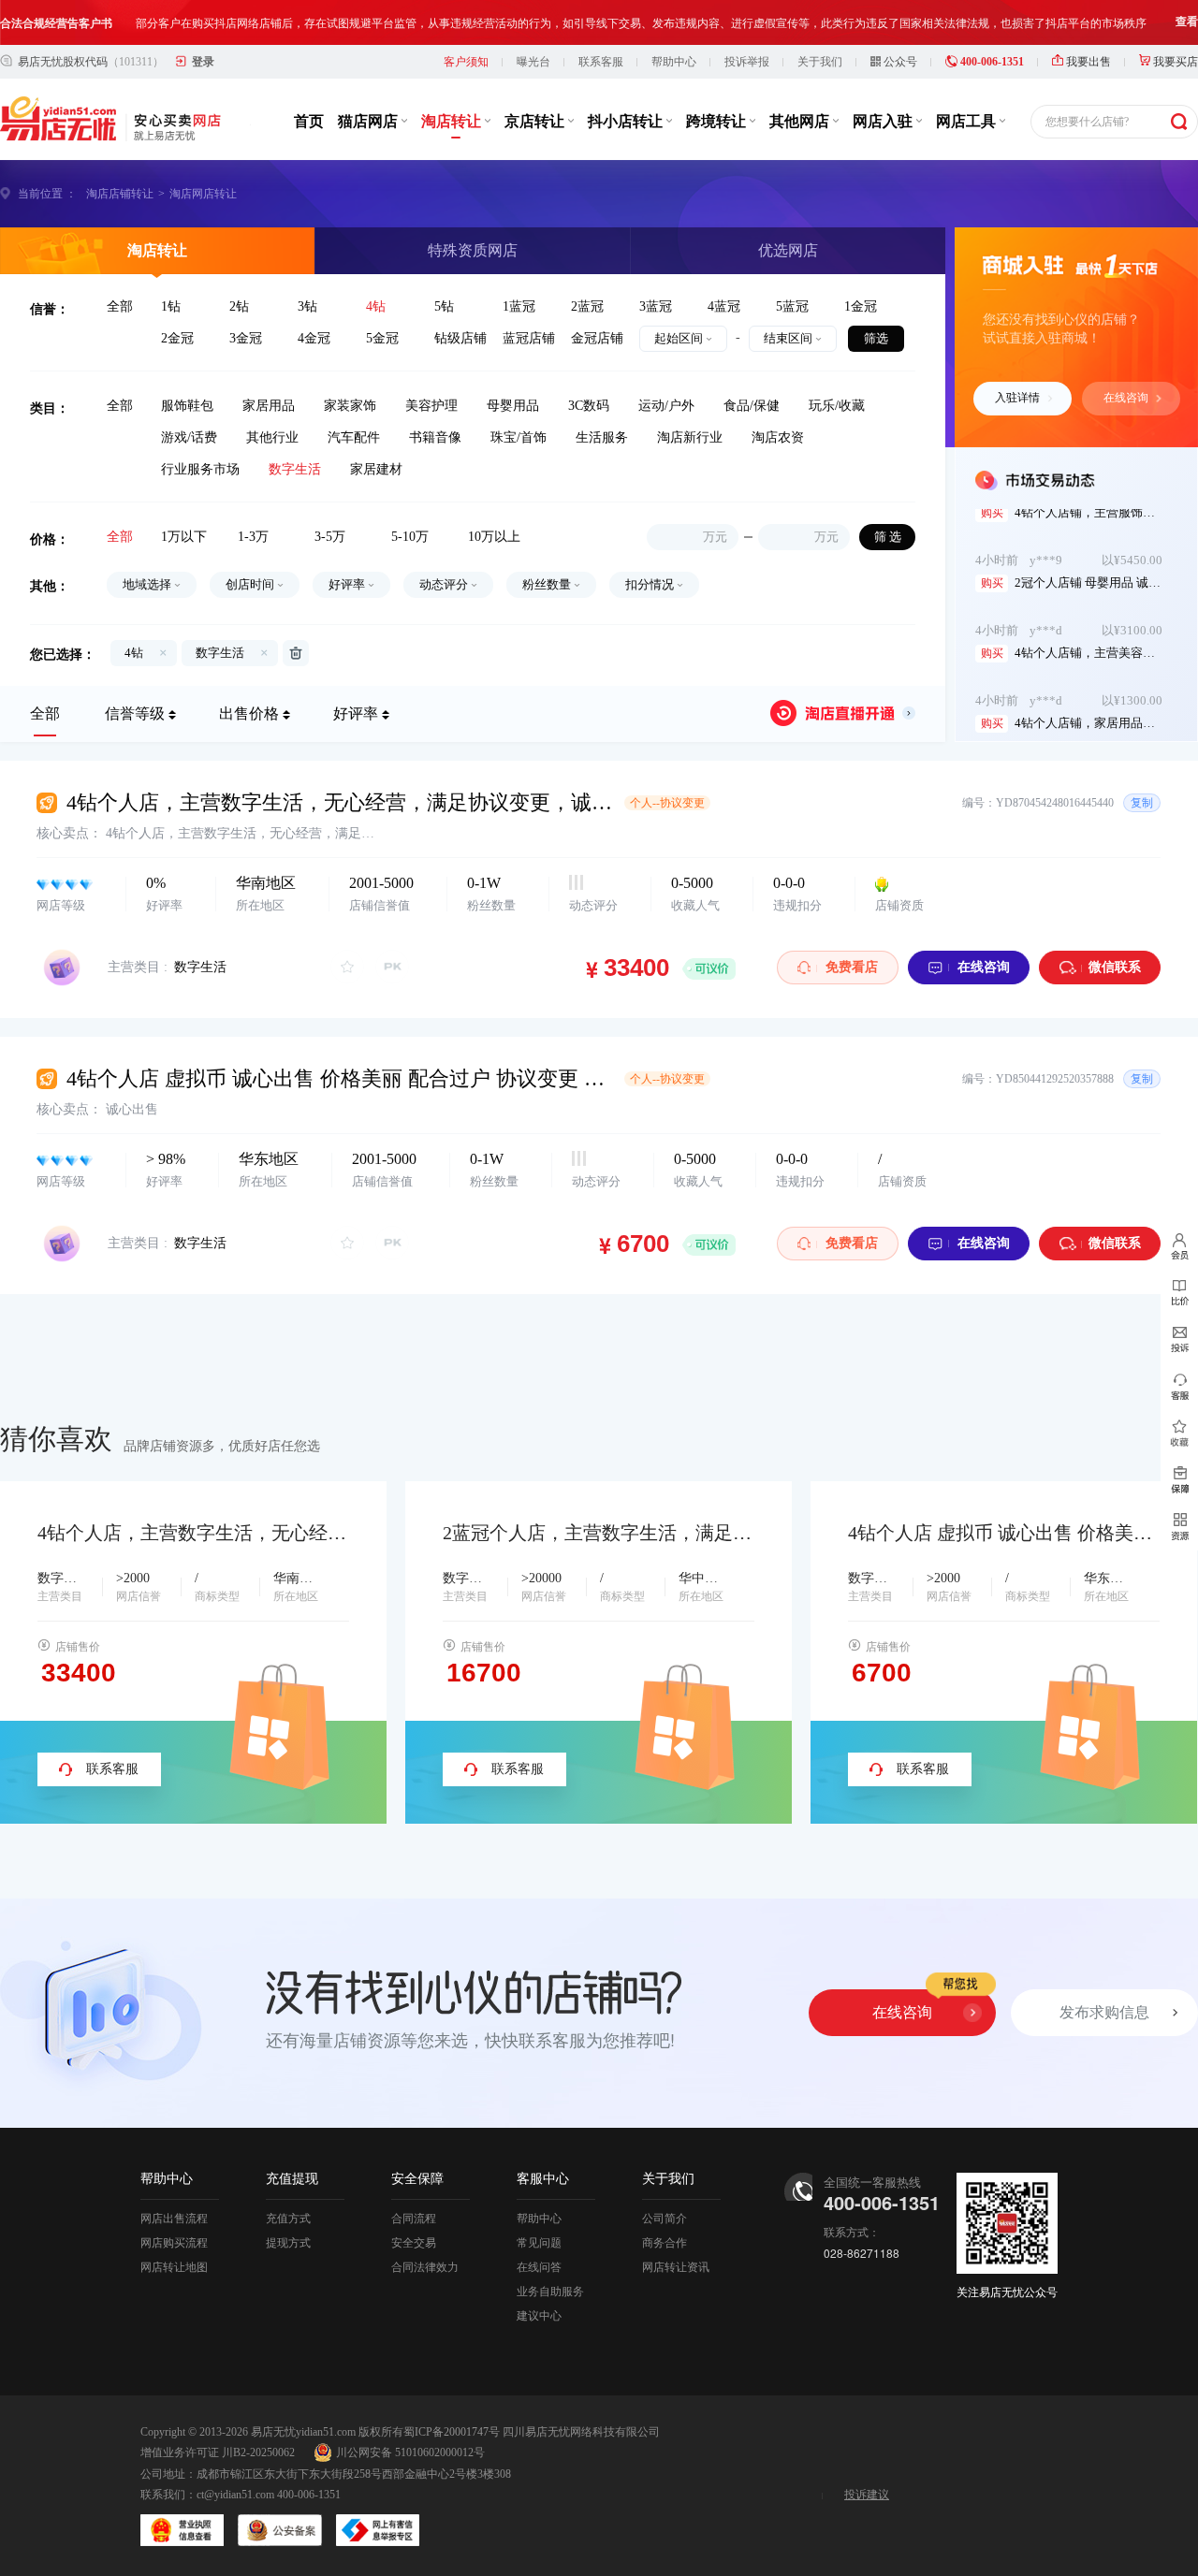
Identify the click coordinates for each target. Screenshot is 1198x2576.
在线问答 (539, 2267)
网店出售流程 (174, 2219)
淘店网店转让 (203, 194)
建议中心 (539, 2316)
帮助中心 (674, 62)
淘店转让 (453, 121)
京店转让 (536, 121)
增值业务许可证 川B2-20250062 (218, 2452)
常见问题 (539, 2243)
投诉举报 (747, 62)
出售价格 (249, 713)
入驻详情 (1017, 398)
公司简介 (665, 2219)
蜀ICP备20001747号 (452, 2432)
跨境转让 (718, 121)
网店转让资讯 (676, 2267)
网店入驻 (884, 121)
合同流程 (414, 2219)
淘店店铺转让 (120, 194)
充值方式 (288, 2219)
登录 (203, 62)
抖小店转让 (627, 121)
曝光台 (533, 62)
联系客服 (601, 62)
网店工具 (968, 121)
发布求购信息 (1104, 2012)
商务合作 (665, 2243)
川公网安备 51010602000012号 (410, 2452)
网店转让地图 (174, 2267)
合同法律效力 (425, 2267)
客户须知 (466, 62)
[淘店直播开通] (843, 713)
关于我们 (820, 62)
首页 (309, 121)
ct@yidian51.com (235, 2495)
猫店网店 (370, 121)
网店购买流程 (174, 2243)
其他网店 (801, 121)
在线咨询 (1126, 398)
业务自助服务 (550, 2292)
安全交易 (414, 2243)
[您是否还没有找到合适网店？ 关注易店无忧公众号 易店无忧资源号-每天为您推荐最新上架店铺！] (1179, 1527)
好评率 (356, 713)
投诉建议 (867, 2495)
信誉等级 (135, 713)
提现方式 (288, 2243)
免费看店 (852, 967)
